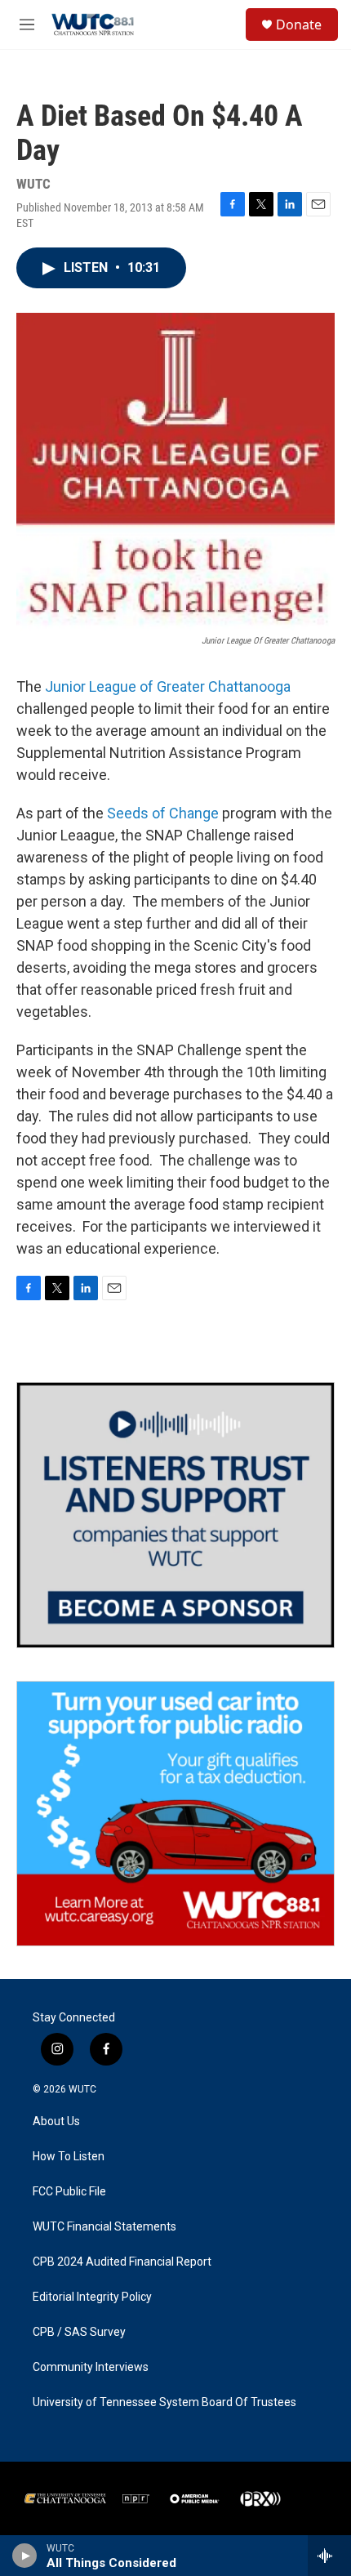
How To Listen (69, 2157)
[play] (25, 2556)
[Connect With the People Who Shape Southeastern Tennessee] (175, 1515)
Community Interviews (91, 2367)
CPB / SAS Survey (79, 2332)
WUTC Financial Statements (104, 2227)
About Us (56, 2121)
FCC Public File (69, 2192)
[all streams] (329, 2556)
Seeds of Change (163, 813)
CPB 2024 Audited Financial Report (122, 2262)
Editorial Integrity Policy (92, 2297)
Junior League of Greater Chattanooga (168, 686)
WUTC (82, 2089)
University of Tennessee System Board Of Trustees (164, 2402)
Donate (299, 25)
